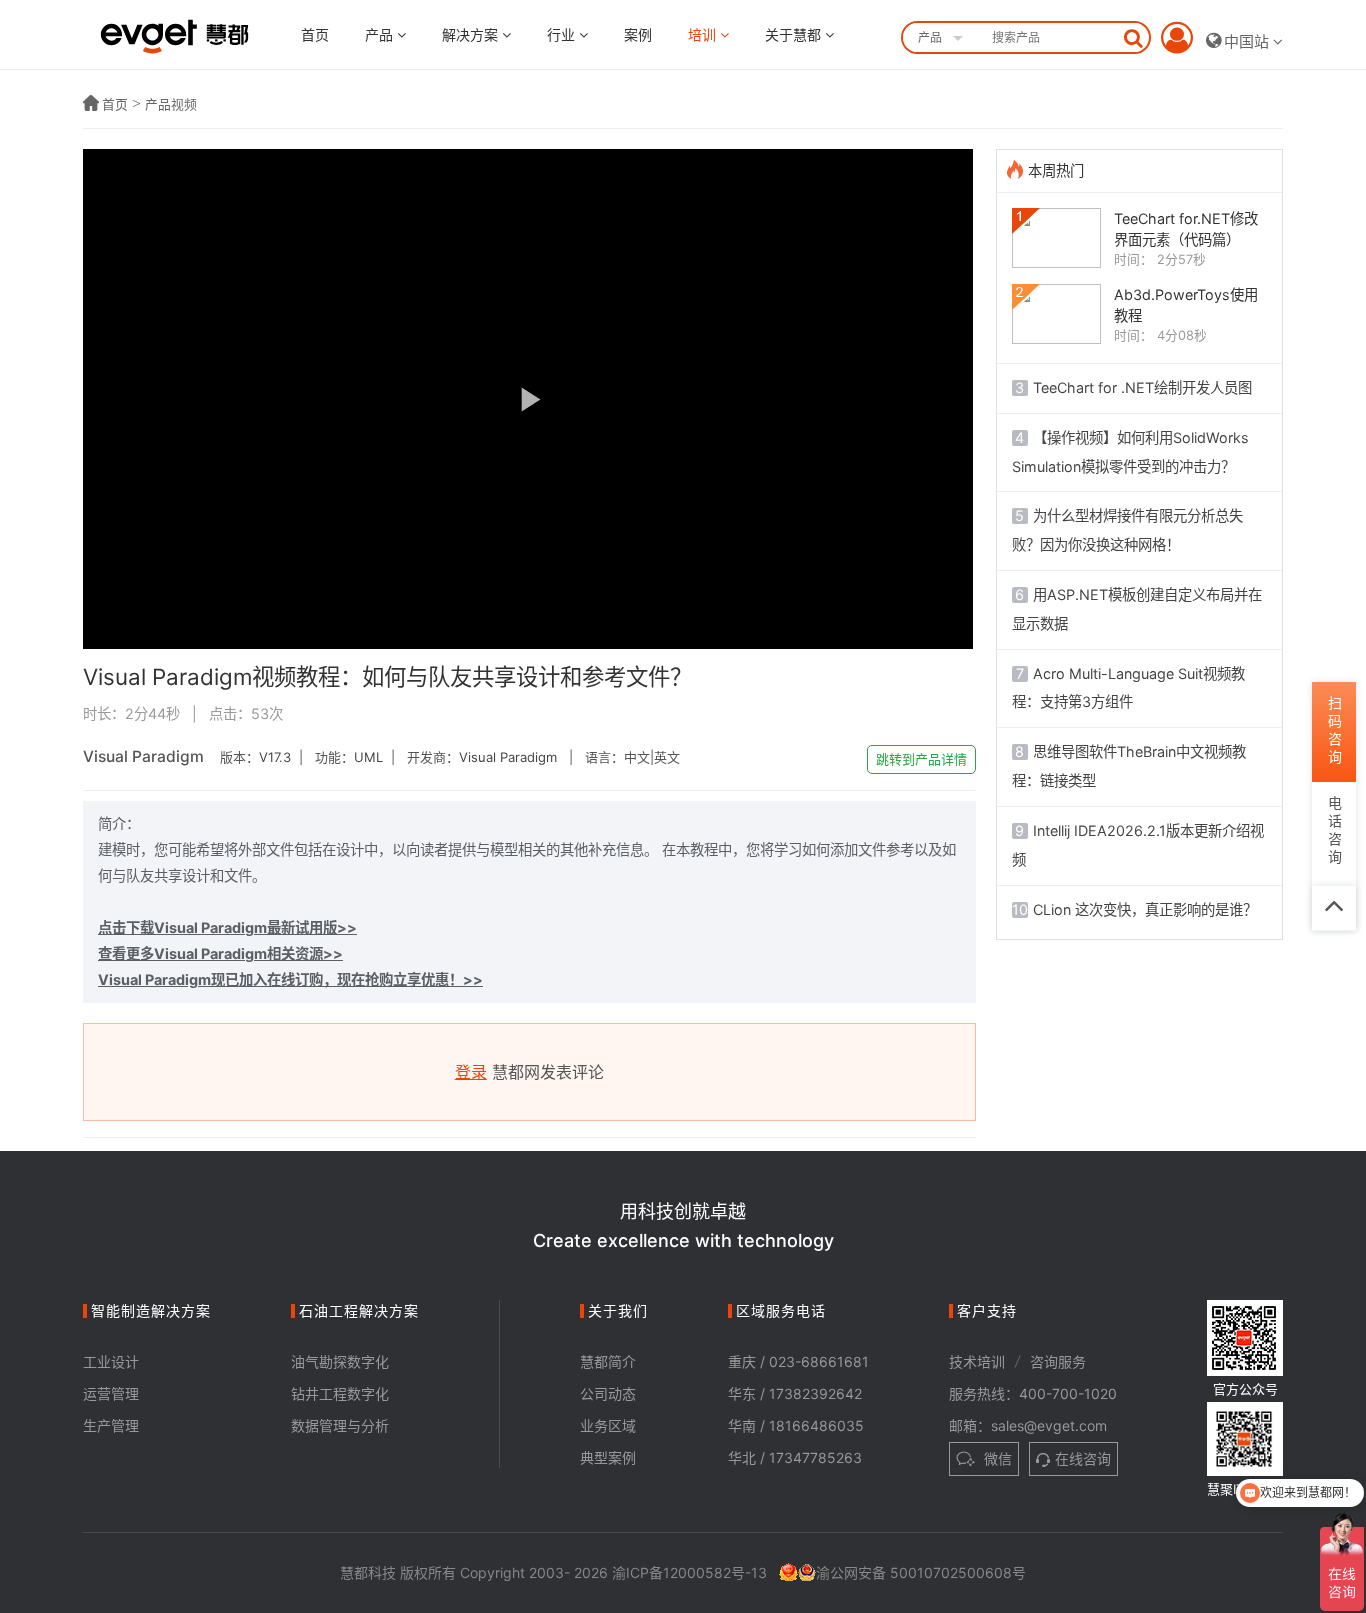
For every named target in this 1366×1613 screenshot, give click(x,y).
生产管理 (111, 1425)
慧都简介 (608, 1361)
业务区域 (608, 1425)
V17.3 (275, 757)
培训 (704, 34)
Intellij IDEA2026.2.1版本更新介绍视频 (1138, 845)
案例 (638, 34)
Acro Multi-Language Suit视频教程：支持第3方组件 (1128, 688)
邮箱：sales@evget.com (1028, 1425)
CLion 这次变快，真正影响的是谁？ (1134, 909)
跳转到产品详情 (921, 759)
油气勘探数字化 (340, 1361)
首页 (315, 34)
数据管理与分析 (340, 1425)
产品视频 (171, 104)
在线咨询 (1083, 1458)
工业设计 (111, 1361)
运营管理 (111, 1393)
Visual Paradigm (508, 757)
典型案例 (608, 1457)
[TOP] (1334, 908)
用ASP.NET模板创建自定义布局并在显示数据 (1137, 609)
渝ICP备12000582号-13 (689, 1572)
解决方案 (472, 34)
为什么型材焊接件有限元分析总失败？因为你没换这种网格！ (1127, 530)
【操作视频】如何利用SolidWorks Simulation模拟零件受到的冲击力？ (1130, 452)
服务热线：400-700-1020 (1033, 1393)
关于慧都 (795, 34)
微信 (996, 1458)
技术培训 (977, 1361)
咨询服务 (1058, 1361)
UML (368, 757)
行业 (563, 34)
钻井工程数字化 (340, 1393)
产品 (381, 34)
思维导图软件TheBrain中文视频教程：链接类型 (1129, 766)
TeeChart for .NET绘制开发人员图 (1133, 387)
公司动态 (608, 1393)
